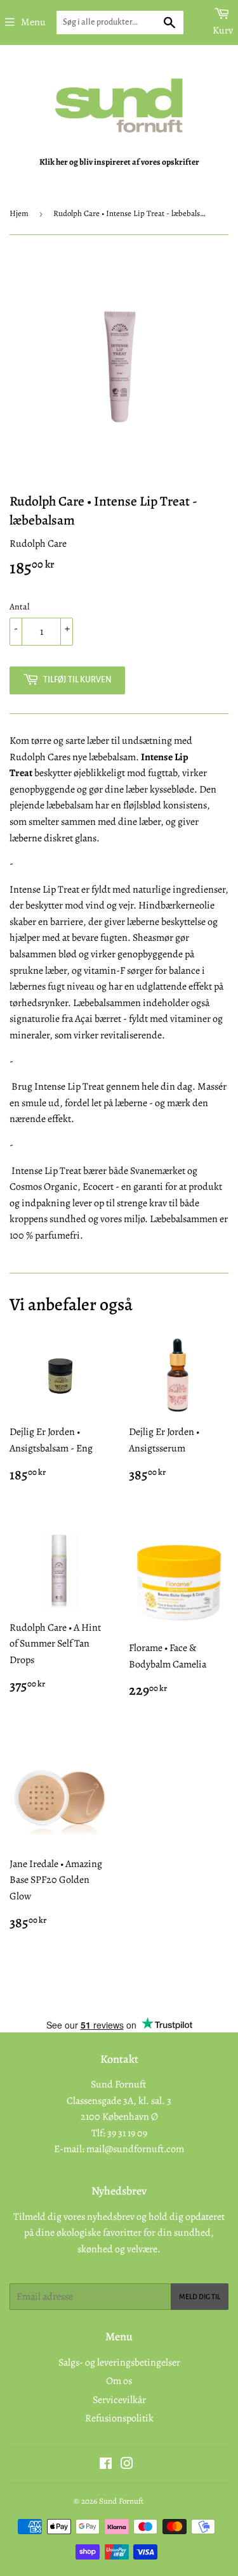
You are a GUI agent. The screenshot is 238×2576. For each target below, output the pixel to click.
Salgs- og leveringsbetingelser (119, 2362)
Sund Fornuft (121, 2501)
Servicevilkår (119, 2400)
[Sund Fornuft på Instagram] (127, 2465)
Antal (19, 607)
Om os (119, 2381)
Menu (33, 22)
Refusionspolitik (119, 2418)
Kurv (223, 30)
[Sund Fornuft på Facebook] (106, 2465)
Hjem (19, 213)
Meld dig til (200, 2297)
